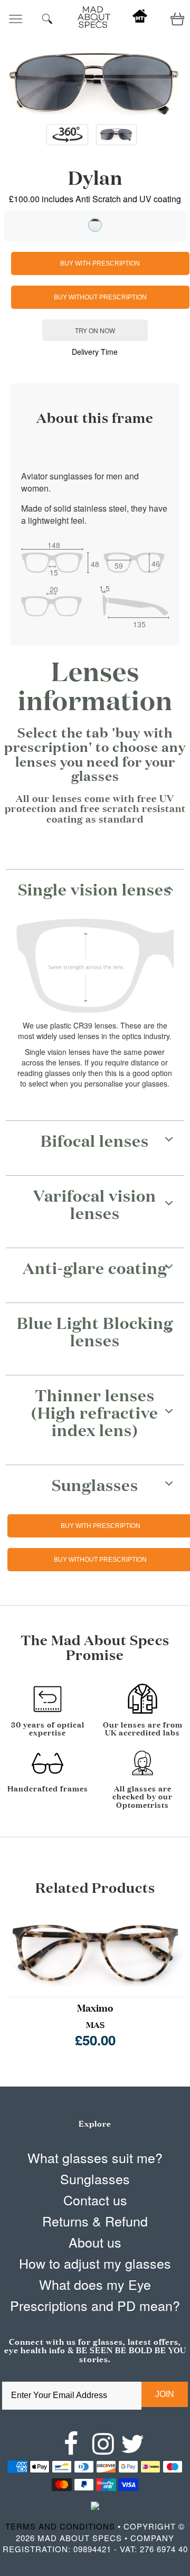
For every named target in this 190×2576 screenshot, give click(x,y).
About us (95, 2242)
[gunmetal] (95, 225)
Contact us (95, 2200)
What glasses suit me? (95, 2157)
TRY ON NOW (95, 330)
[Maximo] (95, 1950)
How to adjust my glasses (95, 2263)
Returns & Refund (95, 2221)
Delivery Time (95, 352)
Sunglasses (95, 2178)
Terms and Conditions (60, 2526)
